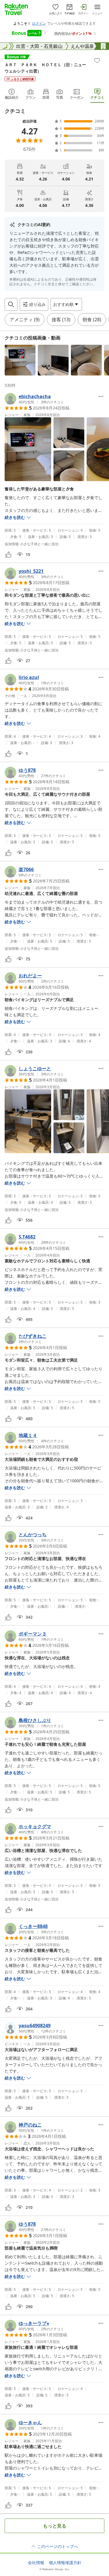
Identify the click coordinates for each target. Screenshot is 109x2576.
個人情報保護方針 (65, 2563)
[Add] (97, 60)
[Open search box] (11, 304)
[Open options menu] (101, 396)
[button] (20, 360)
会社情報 (36, 2563)
